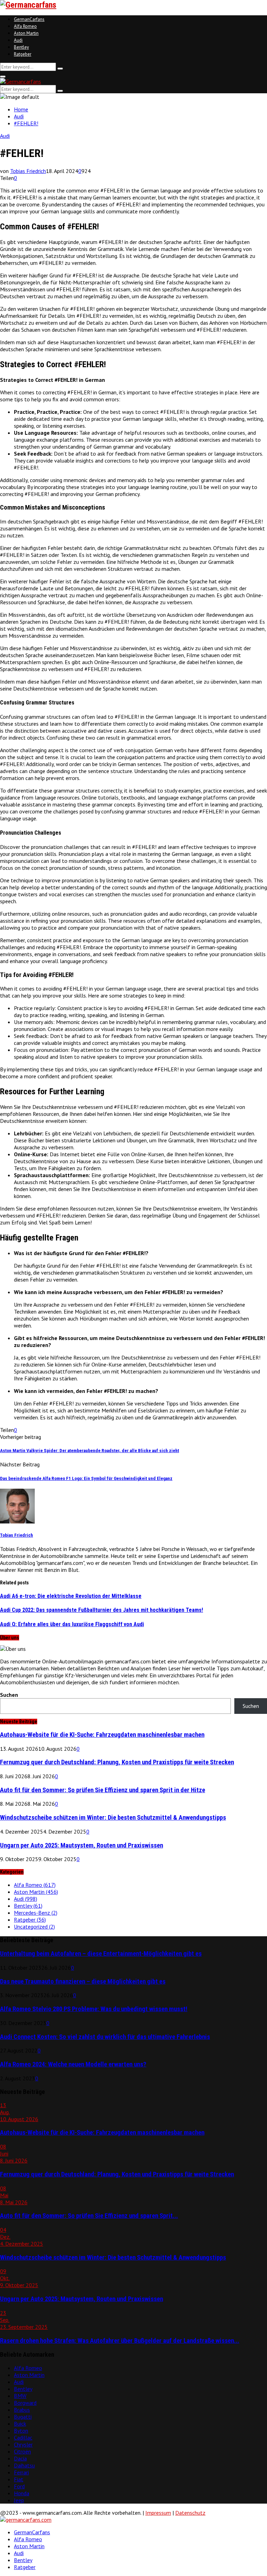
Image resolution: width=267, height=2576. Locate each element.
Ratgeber (23, 54)
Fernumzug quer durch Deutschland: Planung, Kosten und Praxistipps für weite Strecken (117, 1762)
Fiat (19, 2479)
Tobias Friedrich (28, 171)
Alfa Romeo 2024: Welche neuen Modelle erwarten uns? (73, 2064)
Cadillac (23, 2437)
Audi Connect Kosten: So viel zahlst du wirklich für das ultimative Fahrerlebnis (105, 2037)
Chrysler (23, 2444)
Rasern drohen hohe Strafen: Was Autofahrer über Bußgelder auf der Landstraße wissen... (120, 2341)
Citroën (22, 2451)
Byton (21, 2431)
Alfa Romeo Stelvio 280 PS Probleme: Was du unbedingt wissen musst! (94, 2009)
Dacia (20, 2458)
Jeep (19, 2500)
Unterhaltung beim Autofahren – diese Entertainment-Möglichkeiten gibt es (101, 1954)
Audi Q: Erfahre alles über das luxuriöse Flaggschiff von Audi (72, 1624)
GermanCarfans (29, 19)
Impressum (158, 2513)
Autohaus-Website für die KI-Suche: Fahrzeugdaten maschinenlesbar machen (102, 1735)
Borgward (25, 2403)
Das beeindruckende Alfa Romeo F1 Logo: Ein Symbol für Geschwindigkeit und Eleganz (86, 1478)
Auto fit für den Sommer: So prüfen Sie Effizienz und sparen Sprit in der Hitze (103, 1790)
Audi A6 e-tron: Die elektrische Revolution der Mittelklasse (71, 1596)
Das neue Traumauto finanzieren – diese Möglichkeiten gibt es (83, 1982)
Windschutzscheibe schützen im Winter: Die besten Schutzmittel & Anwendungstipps (113, 1818)
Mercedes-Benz (36, 1913)
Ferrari (21, 2472)
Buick (20, 2424)
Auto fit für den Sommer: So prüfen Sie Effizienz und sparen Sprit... (89, 2216)
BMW (20, 2396)
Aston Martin (26, 33)
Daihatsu (24, 2465)
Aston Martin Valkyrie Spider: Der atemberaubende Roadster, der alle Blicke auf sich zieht (90, 1451)
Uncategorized (34, 1927)
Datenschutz (190, 2513)
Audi (18, 40)
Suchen (9, 1695)
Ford (19, 2486)
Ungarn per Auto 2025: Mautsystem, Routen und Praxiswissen (82, 1845)
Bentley (21, 47)
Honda (22, 2493)
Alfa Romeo (25, 26)
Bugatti (23, 2417)
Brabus (22, 2410)
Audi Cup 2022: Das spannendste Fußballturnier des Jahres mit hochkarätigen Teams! (102, 1610)
